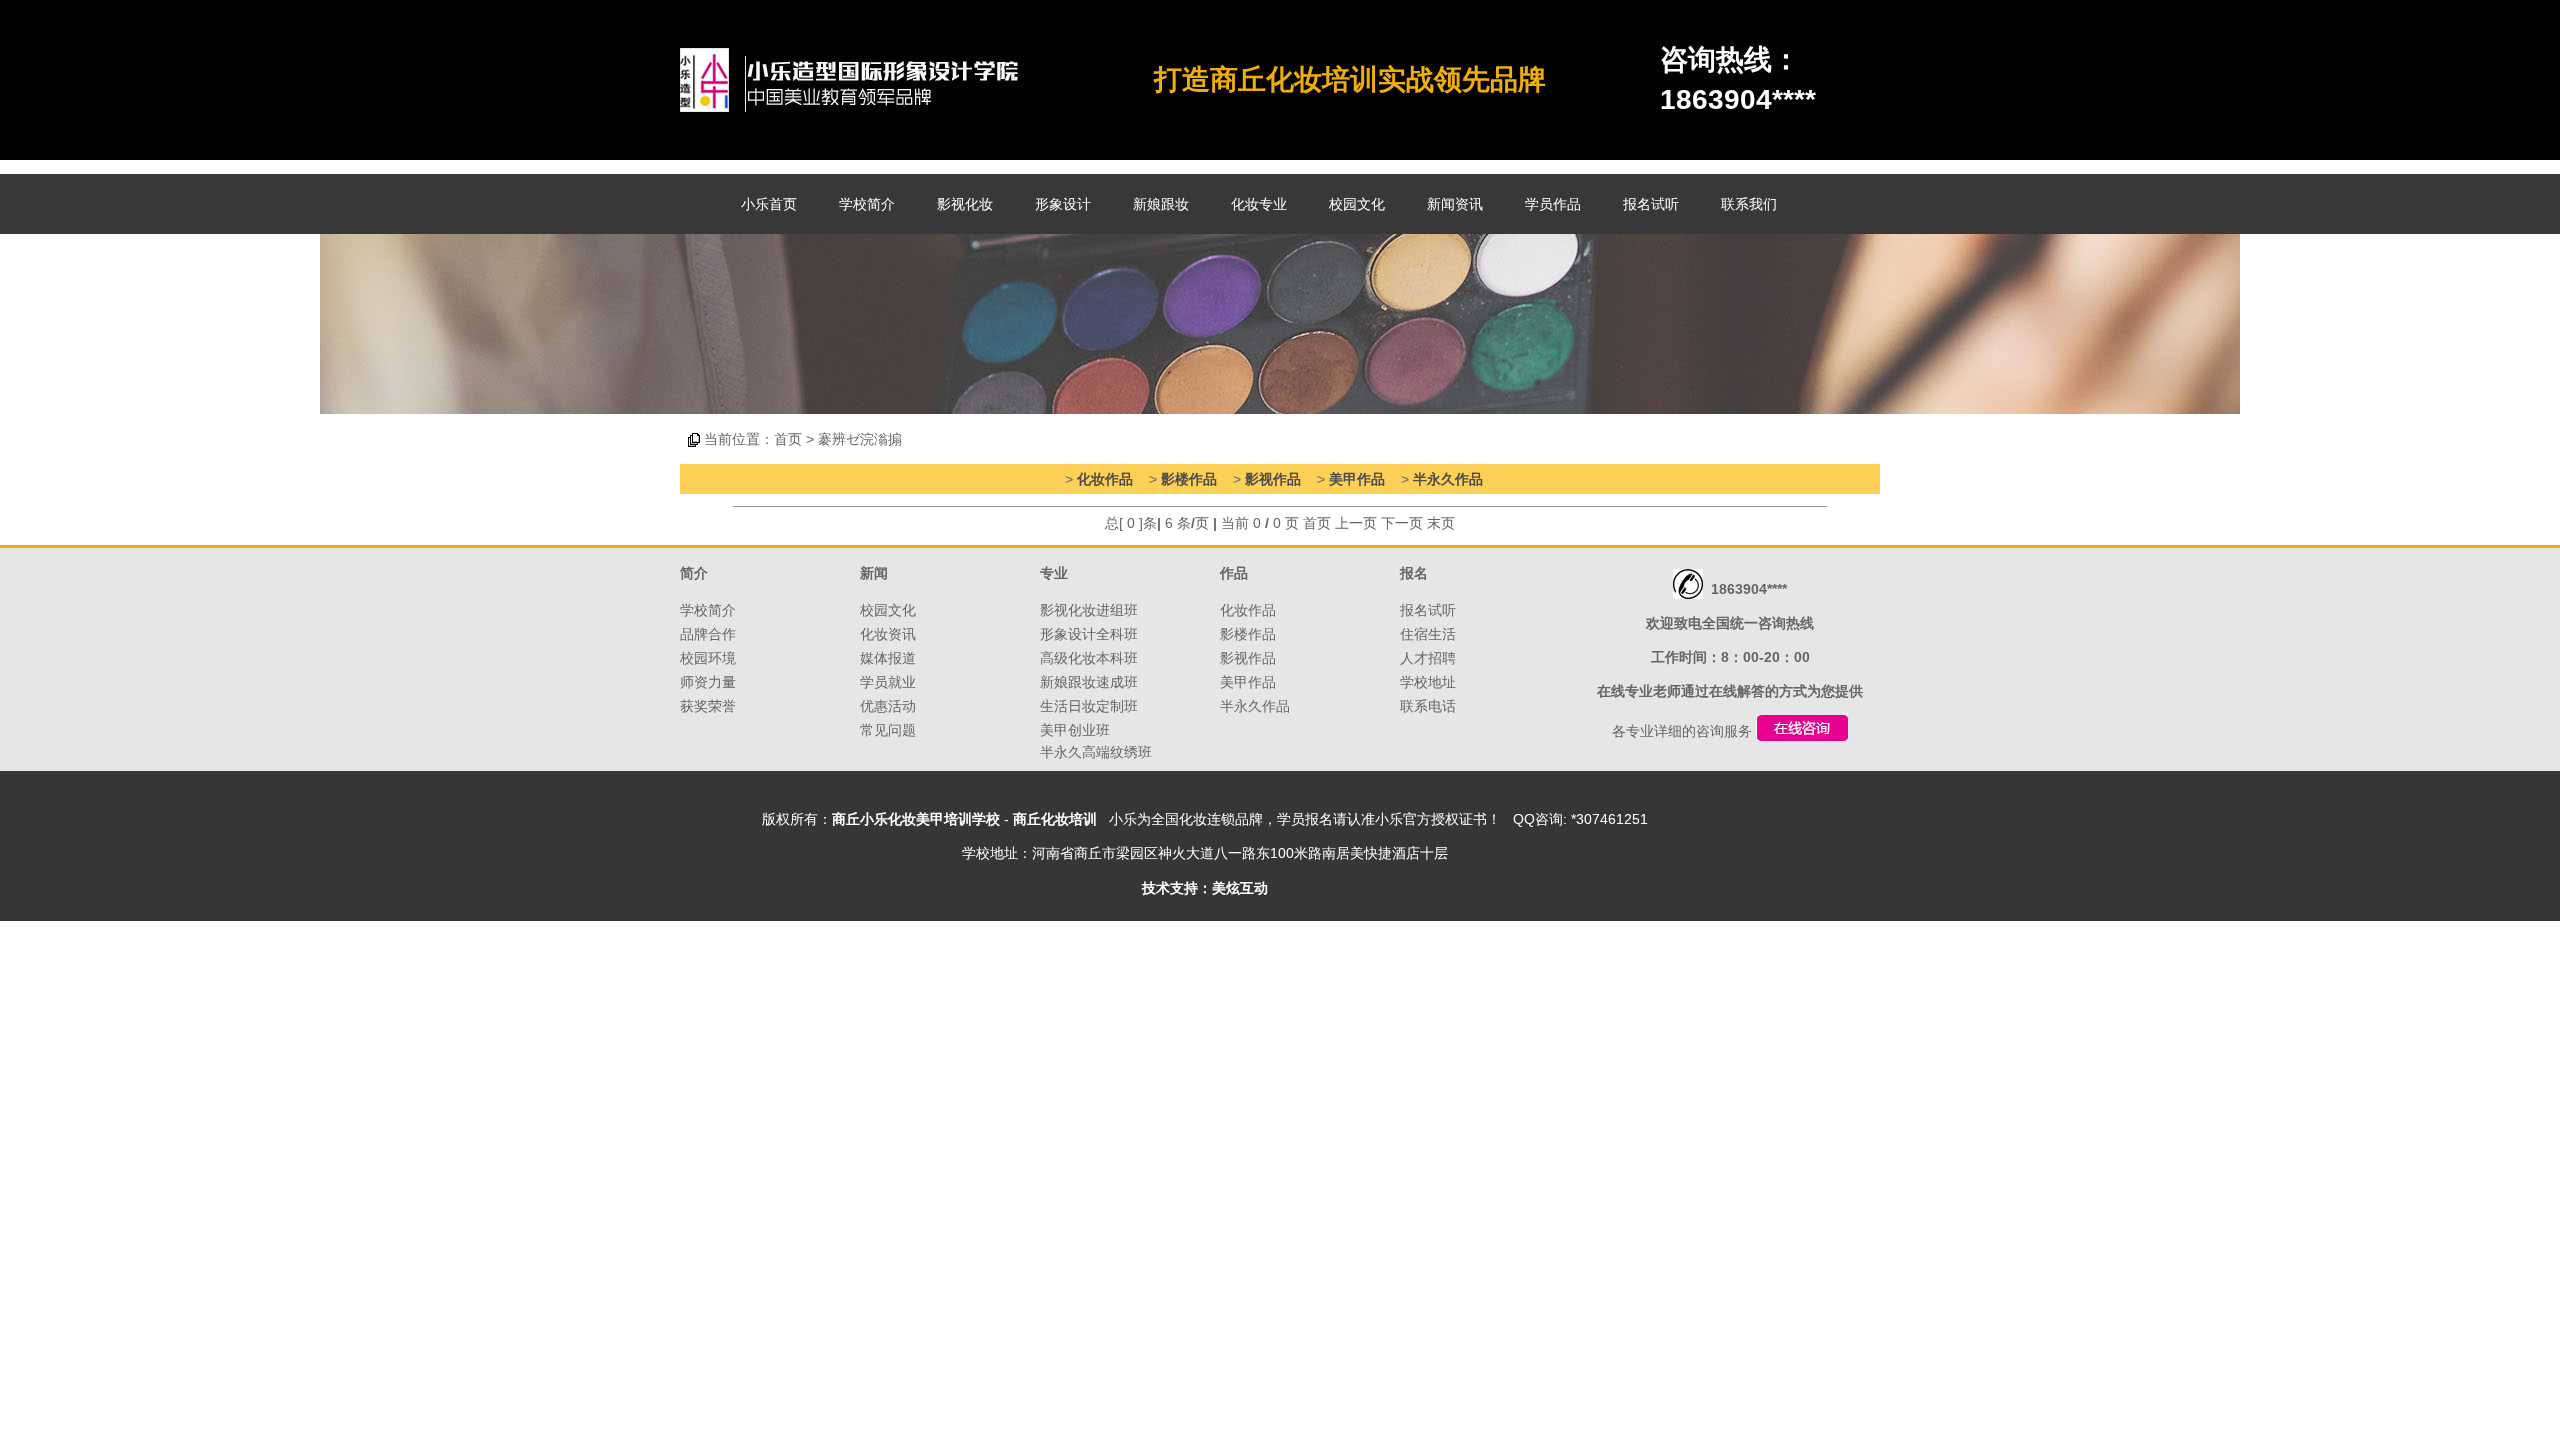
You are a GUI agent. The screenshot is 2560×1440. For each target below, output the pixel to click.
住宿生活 (1428, 634)
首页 (788, 439)
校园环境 (708, 658)
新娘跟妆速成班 (1089, 682)
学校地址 (1428, 682)
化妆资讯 (888, 634)
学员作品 (1553, 204)
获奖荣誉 (708, 706)
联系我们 (1749, 204)
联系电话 (1428, 706)
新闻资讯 (1455, 204)
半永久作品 (1448, 479)
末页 (1441, 523)
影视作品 (1273, 479)
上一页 (1356, 523)
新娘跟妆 (1161, 204)
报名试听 (1651, 204)
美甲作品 (1357, 479)
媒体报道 (888, 658)
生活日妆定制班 (1089, 706)
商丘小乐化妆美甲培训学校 (916, 819)
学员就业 (888, 682)
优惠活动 (888, 706)
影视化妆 (965, 204)
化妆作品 (1105, 479)
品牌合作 (708, 634)
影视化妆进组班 (1089, 610)
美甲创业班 (1075, 730)
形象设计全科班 (1089, 634)
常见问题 (888, 730)
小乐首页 (769, 204)
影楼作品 (1189, 479)
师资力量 (708, 682)
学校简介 (867, 204)
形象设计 (1063, 204)
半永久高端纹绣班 (1096, 752)
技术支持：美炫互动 (1205, 888)
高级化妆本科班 (1089, 658)
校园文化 (1357, 204)
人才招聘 (1428, 658)
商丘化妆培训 (1055, 819)
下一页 (1402, 523)
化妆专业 (1259, 204)
